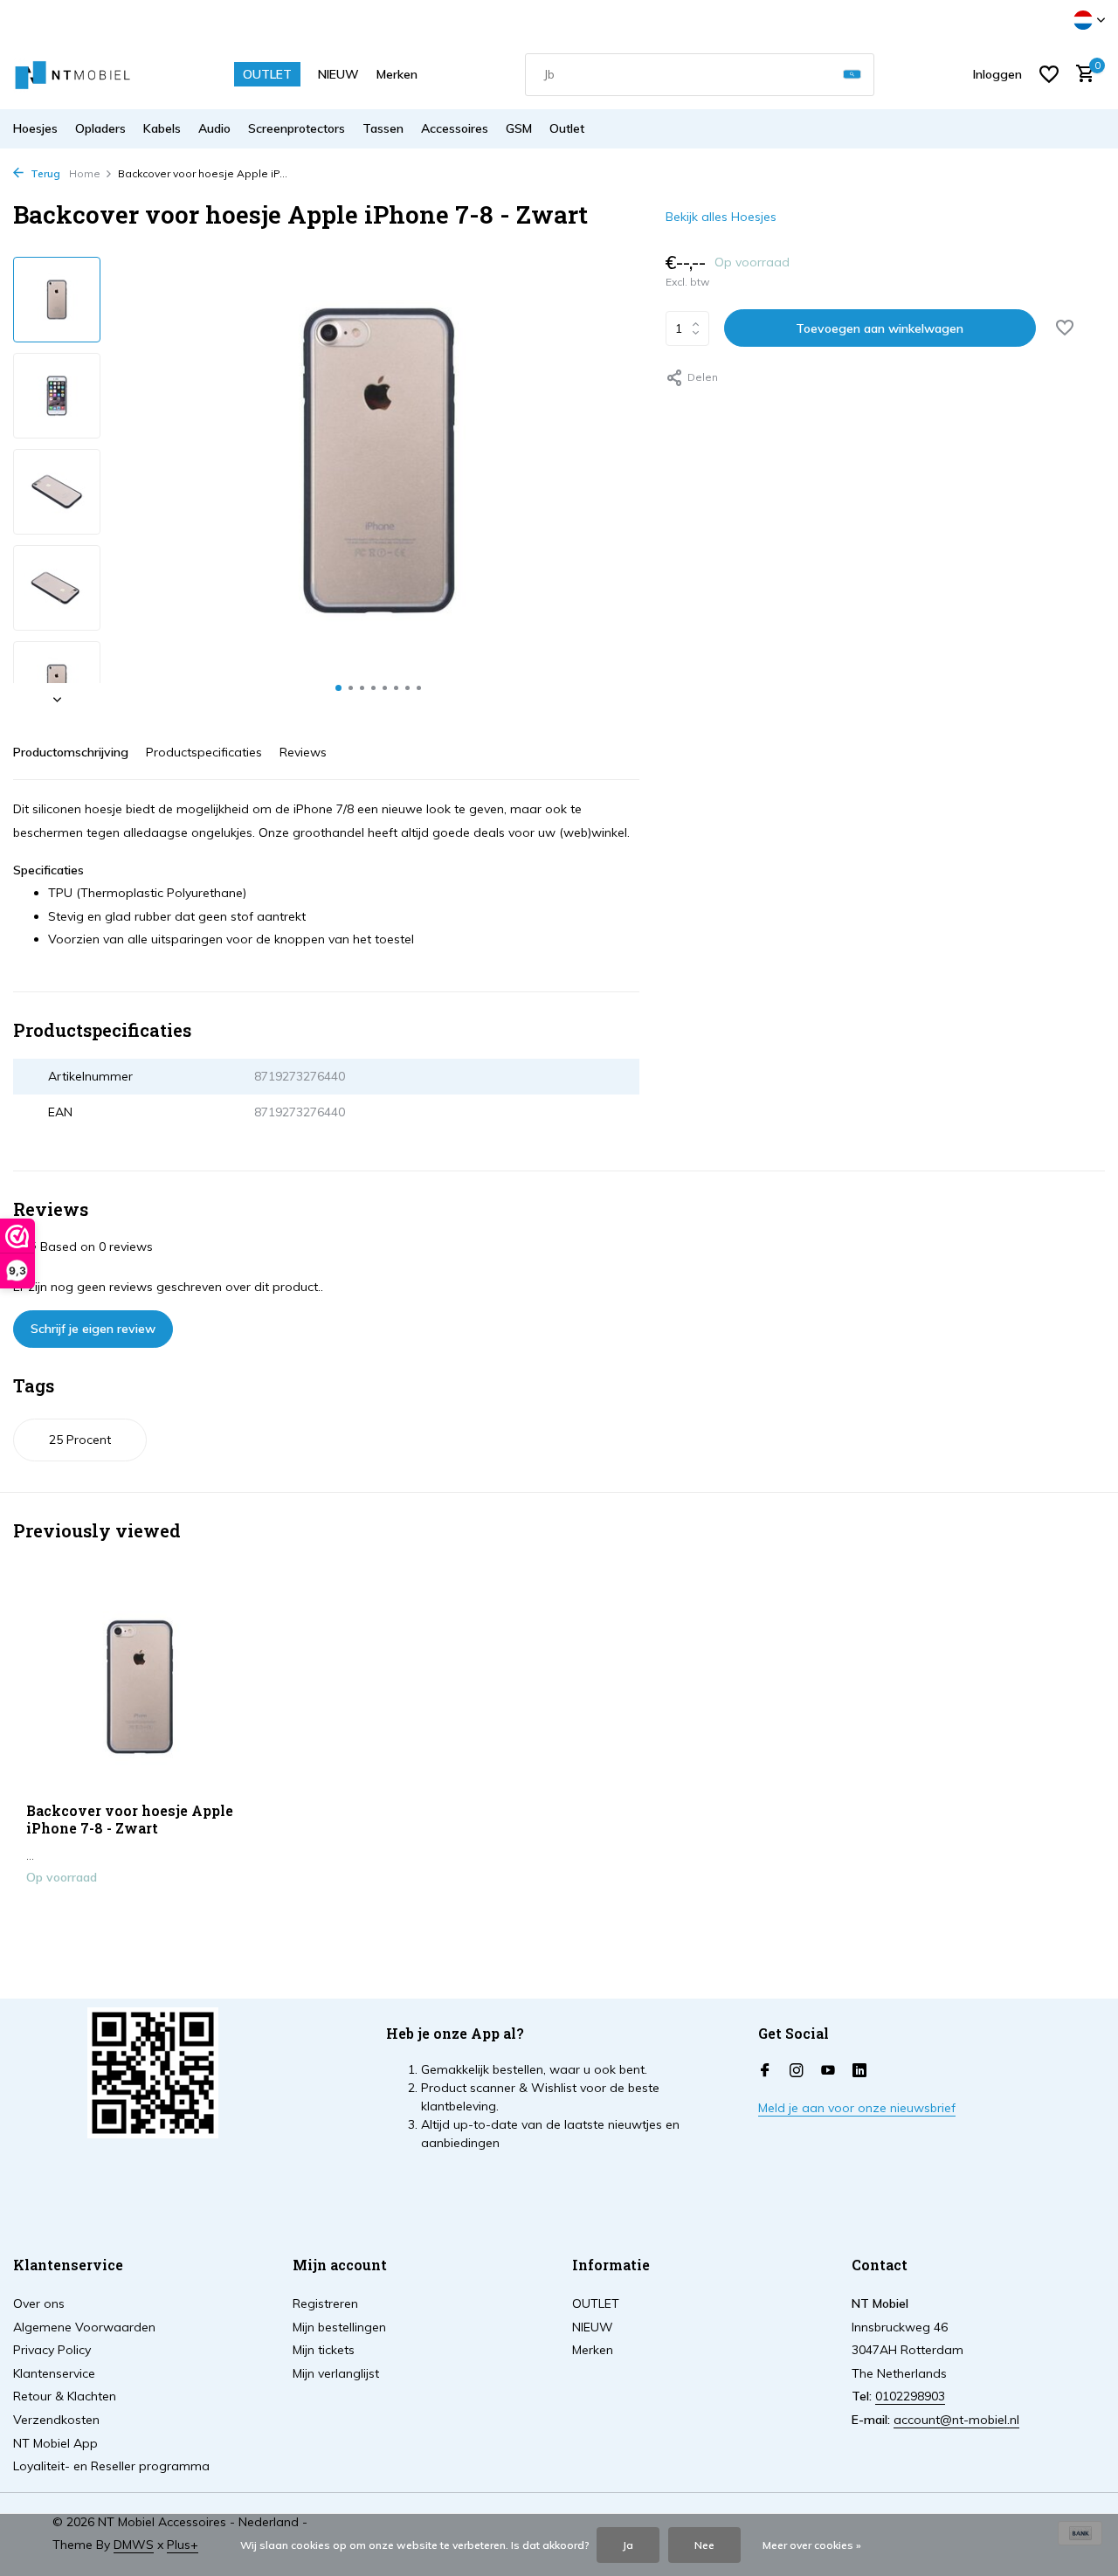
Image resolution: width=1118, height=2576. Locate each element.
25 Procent (80, 1440)
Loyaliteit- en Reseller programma (111, 2466)
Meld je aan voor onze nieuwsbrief (857, 2108)
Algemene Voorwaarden (84, 2327)
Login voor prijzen (140, 1914)
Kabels (162, 128)
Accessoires (455, 128)
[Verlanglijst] (1049, 74)
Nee (704, 2545)
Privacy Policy (52, 2350)
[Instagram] (797, 2071)
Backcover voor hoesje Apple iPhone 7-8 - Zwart (130, 1820)
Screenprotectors (297, 128)
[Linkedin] (859, 2071)
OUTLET (267, 74)
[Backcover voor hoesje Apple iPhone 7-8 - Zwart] (140, 1687)
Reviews (303, 752)
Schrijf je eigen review (93, 1329)
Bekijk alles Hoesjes (721, 217)
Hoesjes (35, 128)
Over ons (39, 2303)
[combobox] (700, 75)
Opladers (100, 128)
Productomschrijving (71, 752)
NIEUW (338, 74)
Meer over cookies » (812, 2545)
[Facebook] (765, 2071)
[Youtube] (828, 2071)
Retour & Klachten (65, 2396)
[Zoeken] (852, 75)
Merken (397, 74)
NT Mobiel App (55, 2443)
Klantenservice (54, 2373)
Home (85, 173)
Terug (44, 173)
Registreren (325, 2303)
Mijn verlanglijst (336, 2373)
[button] (338, 688)
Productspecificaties (204, 752)
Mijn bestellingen (339, 2327)
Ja (628, 2545)
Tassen (383, 128)
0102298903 (910, 2396)
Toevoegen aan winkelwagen (880, 328)
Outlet (567, 128)
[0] (1081, 75)
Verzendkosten (56, 2420)
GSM (519, 128)
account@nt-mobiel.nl (956, 2420)
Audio (214, 128)
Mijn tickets (324, 2350)
